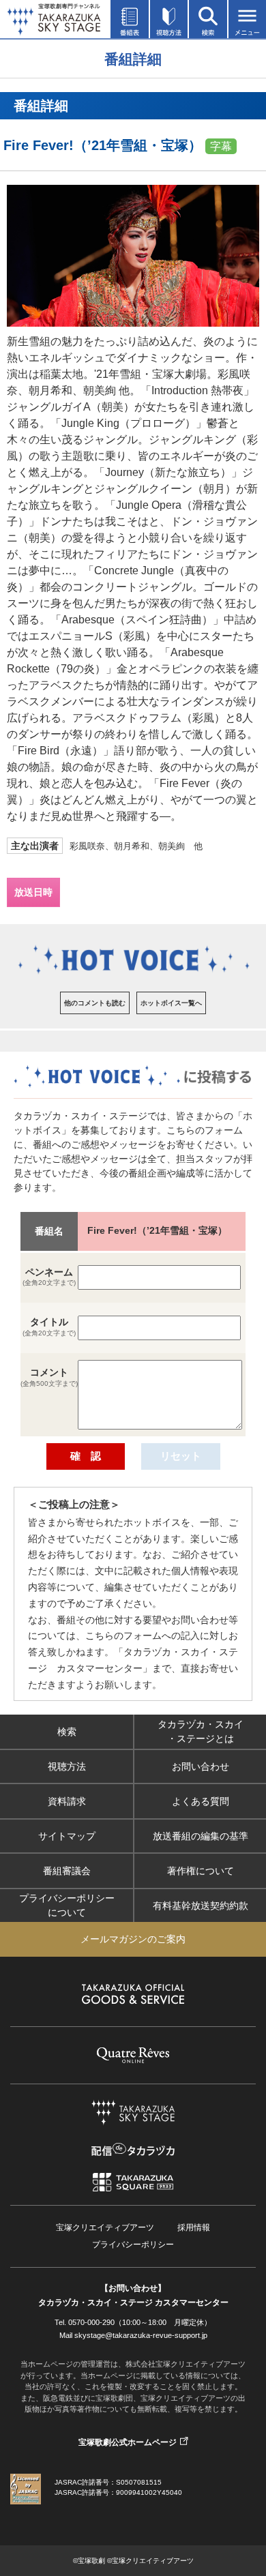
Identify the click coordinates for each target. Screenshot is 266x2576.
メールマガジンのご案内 (133, 1939)
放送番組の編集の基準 (201, 1835)
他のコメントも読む (95, 1003)
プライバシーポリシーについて (67, 1905)
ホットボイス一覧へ (171, 1003)
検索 (67, 1731)
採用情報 (194, 2227)
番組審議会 (67, 1870)
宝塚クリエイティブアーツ (105, 2227)
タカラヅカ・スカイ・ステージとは (201, 1731)
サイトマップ (67, 1835)
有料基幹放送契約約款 (201, 1905)
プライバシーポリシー (133, 2245)
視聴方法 (67, 1766)
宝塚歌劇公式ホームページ (128, 2442)
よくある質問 (201, 1801)
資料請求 (67, 1801)
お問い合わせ (201, 1766)
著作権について (201, 1870)
